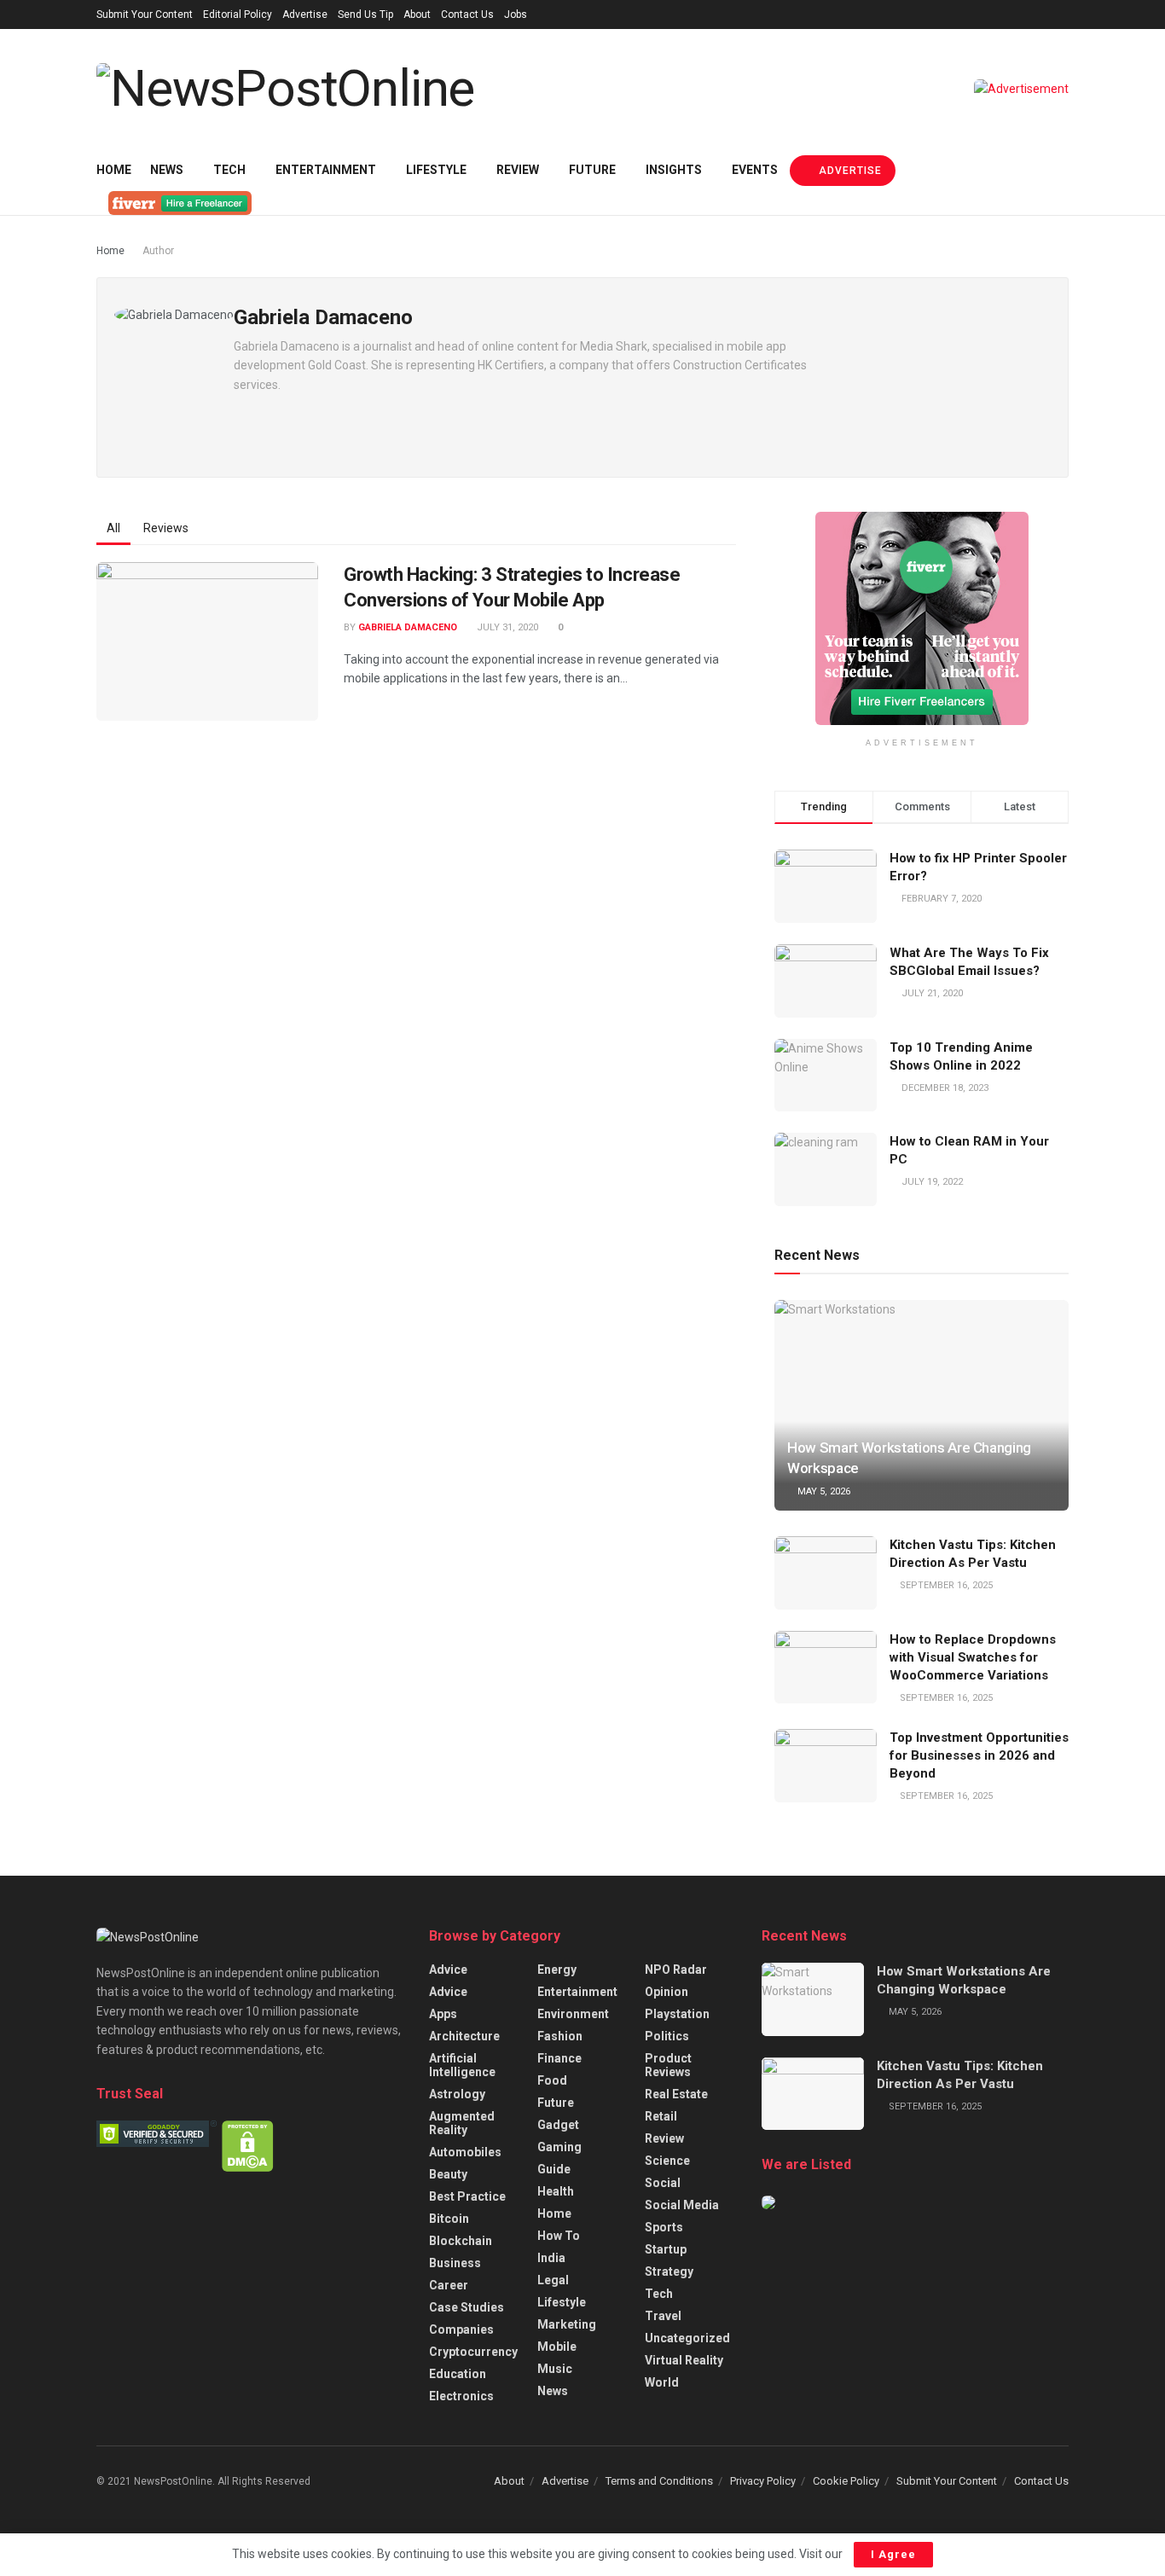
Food (552, 2080)
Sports (664, 2227)
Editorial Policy (238, 15)
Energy (557, 1970)
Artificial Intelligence (462, 2065)
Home (114, 170)
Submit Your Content (145, 15)
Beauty (448, 2174)
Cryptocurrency (473, 2352)
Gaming (559, 2147)
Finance (559, 2058)
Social (663, 2183)
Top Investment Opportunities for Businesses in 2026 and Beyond (979, 1755)
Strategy (669, 2271)
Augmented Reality (462, 2123)
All (113, 528)
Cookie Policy (846, 2481)
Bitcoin (449, 2219)
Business (455, 2263)
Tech (229, 170)
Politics (667, 2036)
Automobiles (465, 2152)
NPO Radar (676, 1970)
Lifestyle (436, 170)
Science (667, 2161)
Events (755, 170)
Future (592, 170)
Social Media (682, 2205)
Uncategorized (687, 2338)
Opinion (667, 1992)
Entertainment (326, 170)
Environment (573, 2014)
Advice (448, 1970)
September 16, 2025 (945, 1585)
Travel (663, 2316)
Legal (553, 2280)
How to (559, 2236)
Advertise (305, 15)
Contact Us (467, 15)
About (417, 15)
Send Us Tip (365, 15)
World (662, 2382)
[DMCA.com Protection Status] (248, 2145)
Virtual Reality (684, 2360)
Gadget (558, 2125)
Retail (661, 2116)
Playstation (677, 2014)
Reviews (166, 528)
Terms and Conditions (659, 2481)
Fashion (560, 2036)
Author (158, 251)
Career (449, 2285)
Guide (554, 2169)
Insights (674, 170)
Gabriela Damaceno (408, 627)
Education (458, 2374)
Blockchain (461, 2241)
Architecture (464, 2036)
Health (556, 2191)
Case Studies (467, 2307)
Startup (666, 2249)
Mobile (557, 2347)
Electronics (461, 2396)
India (551, 2258)
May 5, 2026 (823, 1491)
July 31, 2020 (506, 627)
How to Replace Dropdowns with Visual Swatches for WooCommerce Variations (973, 1657)
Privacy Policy (763, 2481)
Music (555, 2369)
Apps (443, 2014)
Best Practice (467, 2196)
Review (518, 170)
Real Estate (676, 2094)
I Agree (893, 2554)
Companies (461, 2329)
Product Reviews (668, 2065)
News (167, 170)
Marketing (567, 2324)
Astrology (457, 2094)
